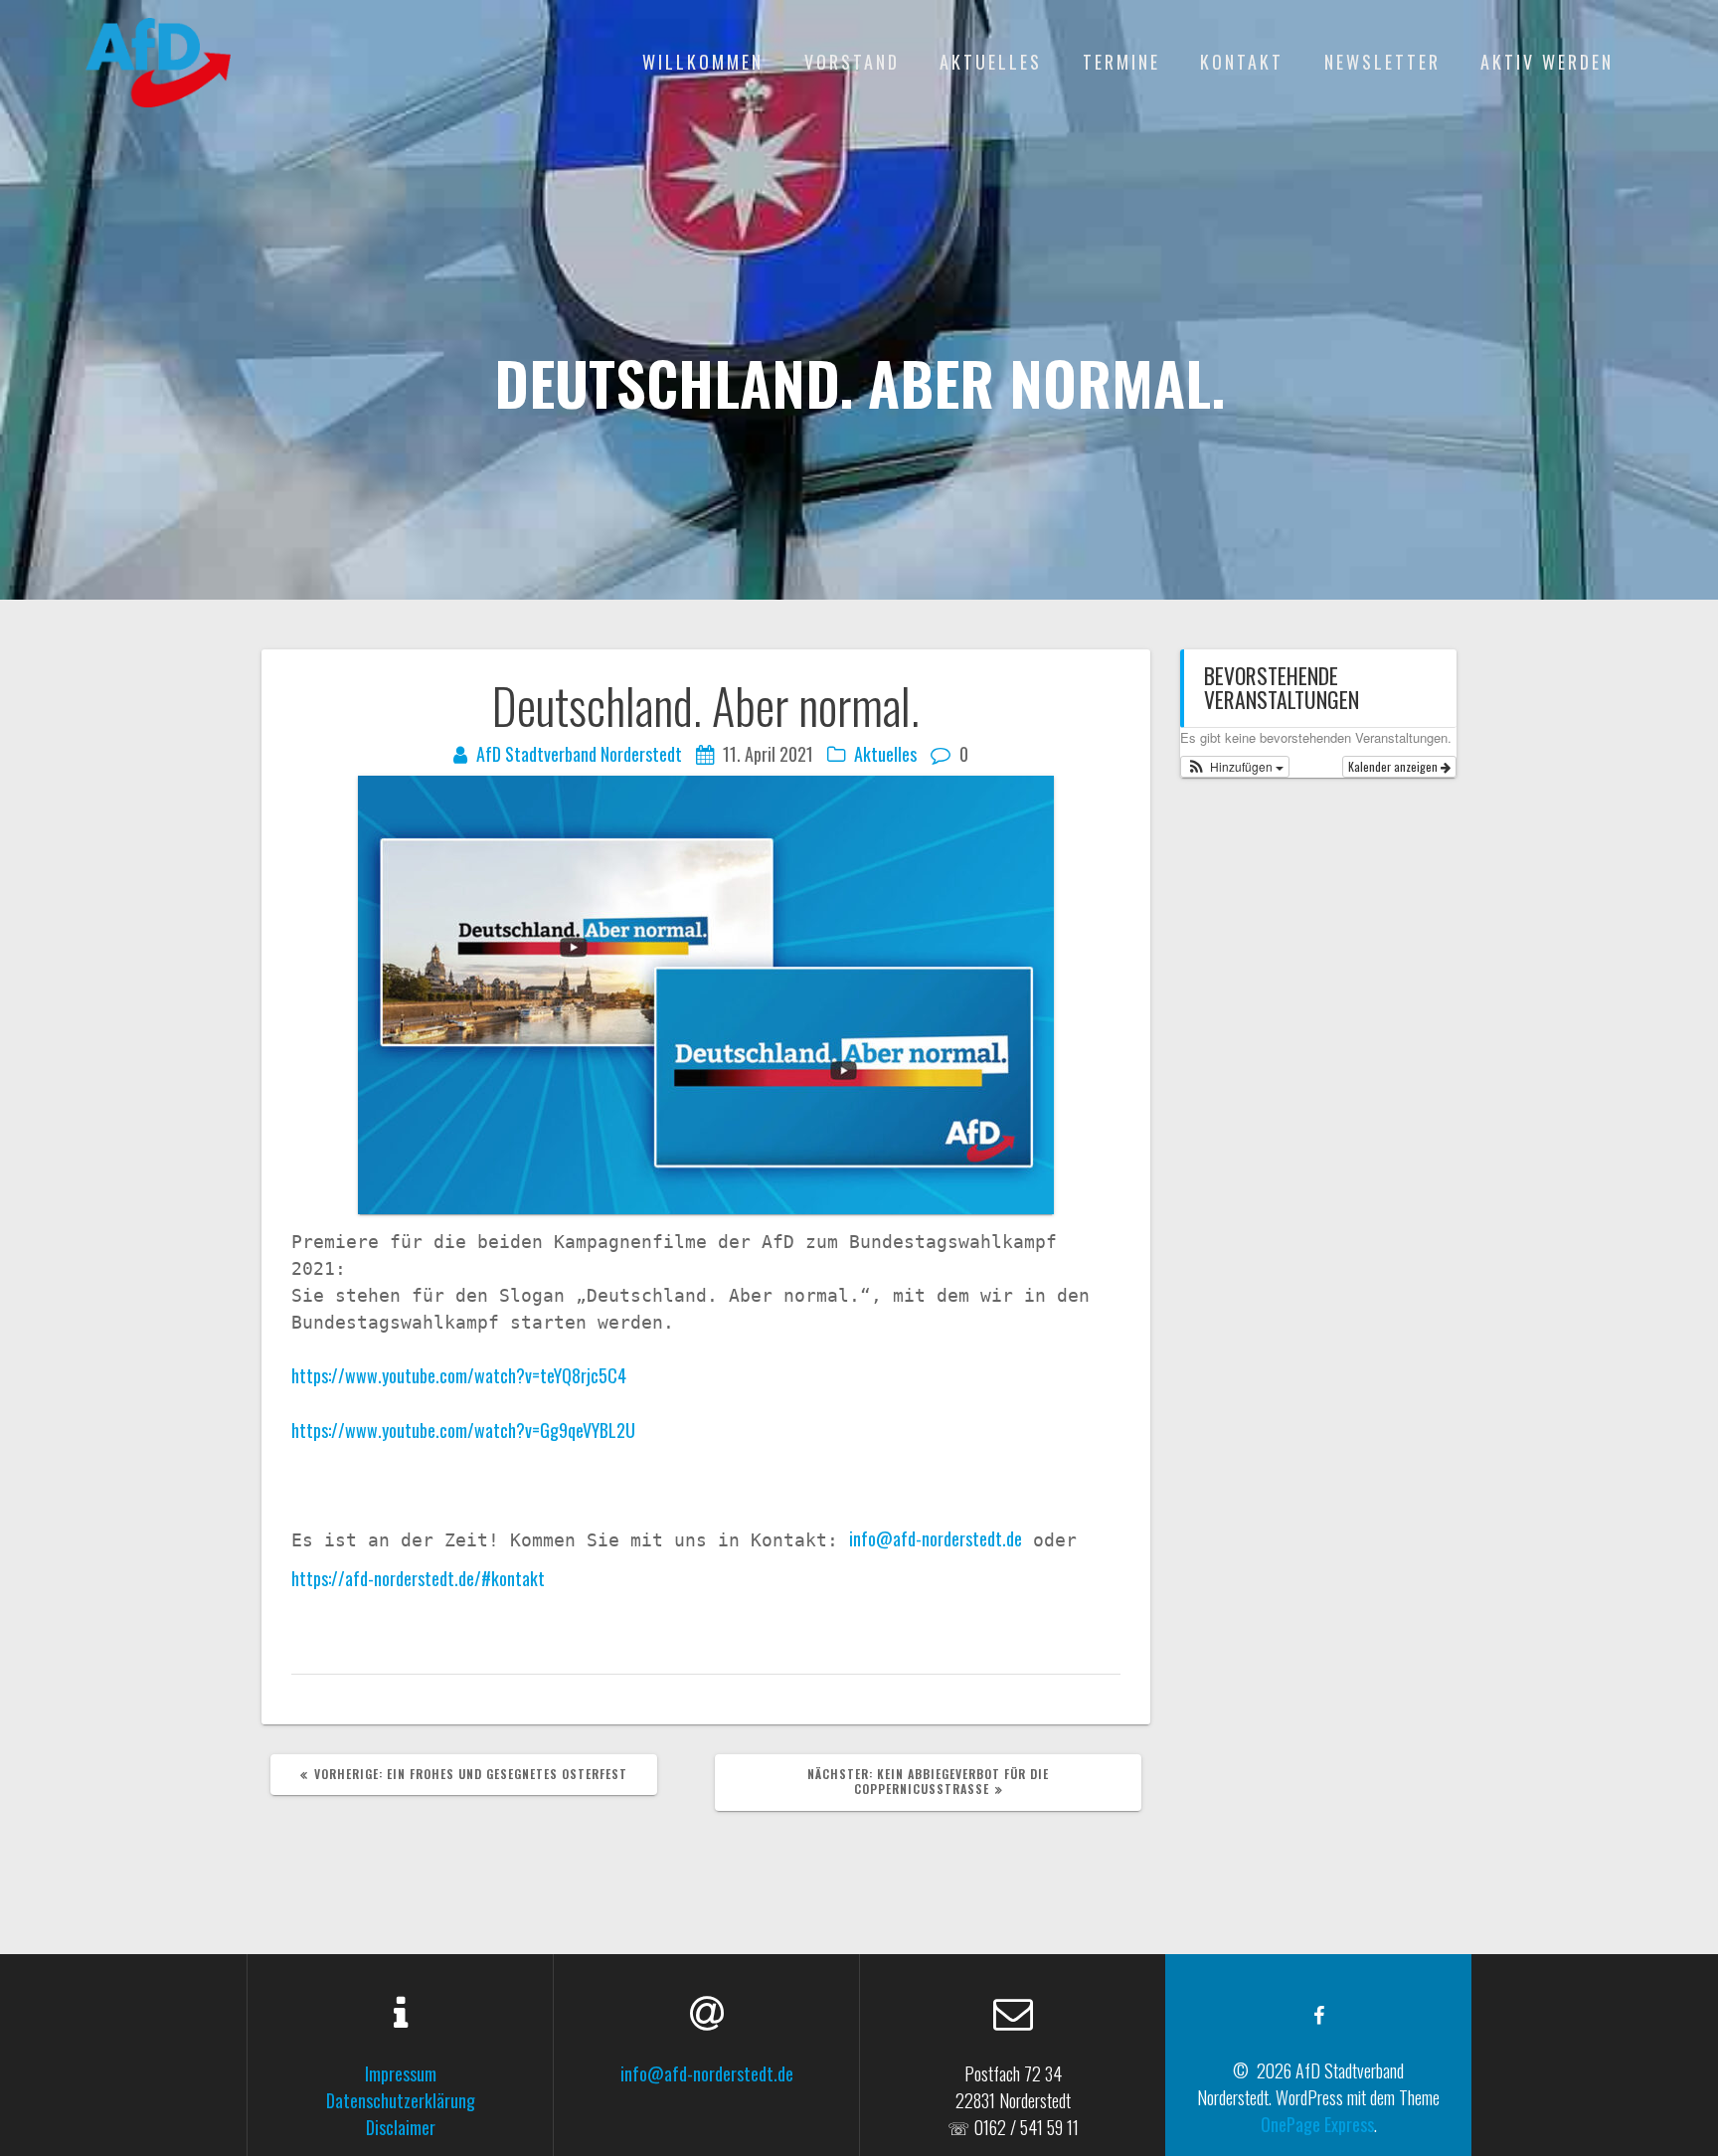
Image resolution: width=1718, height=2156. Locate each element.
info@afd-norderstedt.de (936, 1538)
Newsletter (1382, 62)
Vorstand (852, 62)
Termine (1121, 62)
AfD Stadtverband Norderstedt (579, 754)
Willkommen (703, 62)
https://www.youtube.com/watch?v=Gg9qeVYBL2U (463, 1430)
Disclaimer (401, 2127)
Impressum (401, 2073)
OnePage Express (1317, 2124)
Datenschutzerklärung (401, 2100)
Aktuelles (991, 62)
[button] (1235, 767)
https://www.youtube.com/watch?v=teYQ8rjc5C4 (459, 1375)
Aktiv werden (1547, 62)
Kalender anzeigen (1394, 766)
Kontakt (1242, 62)
